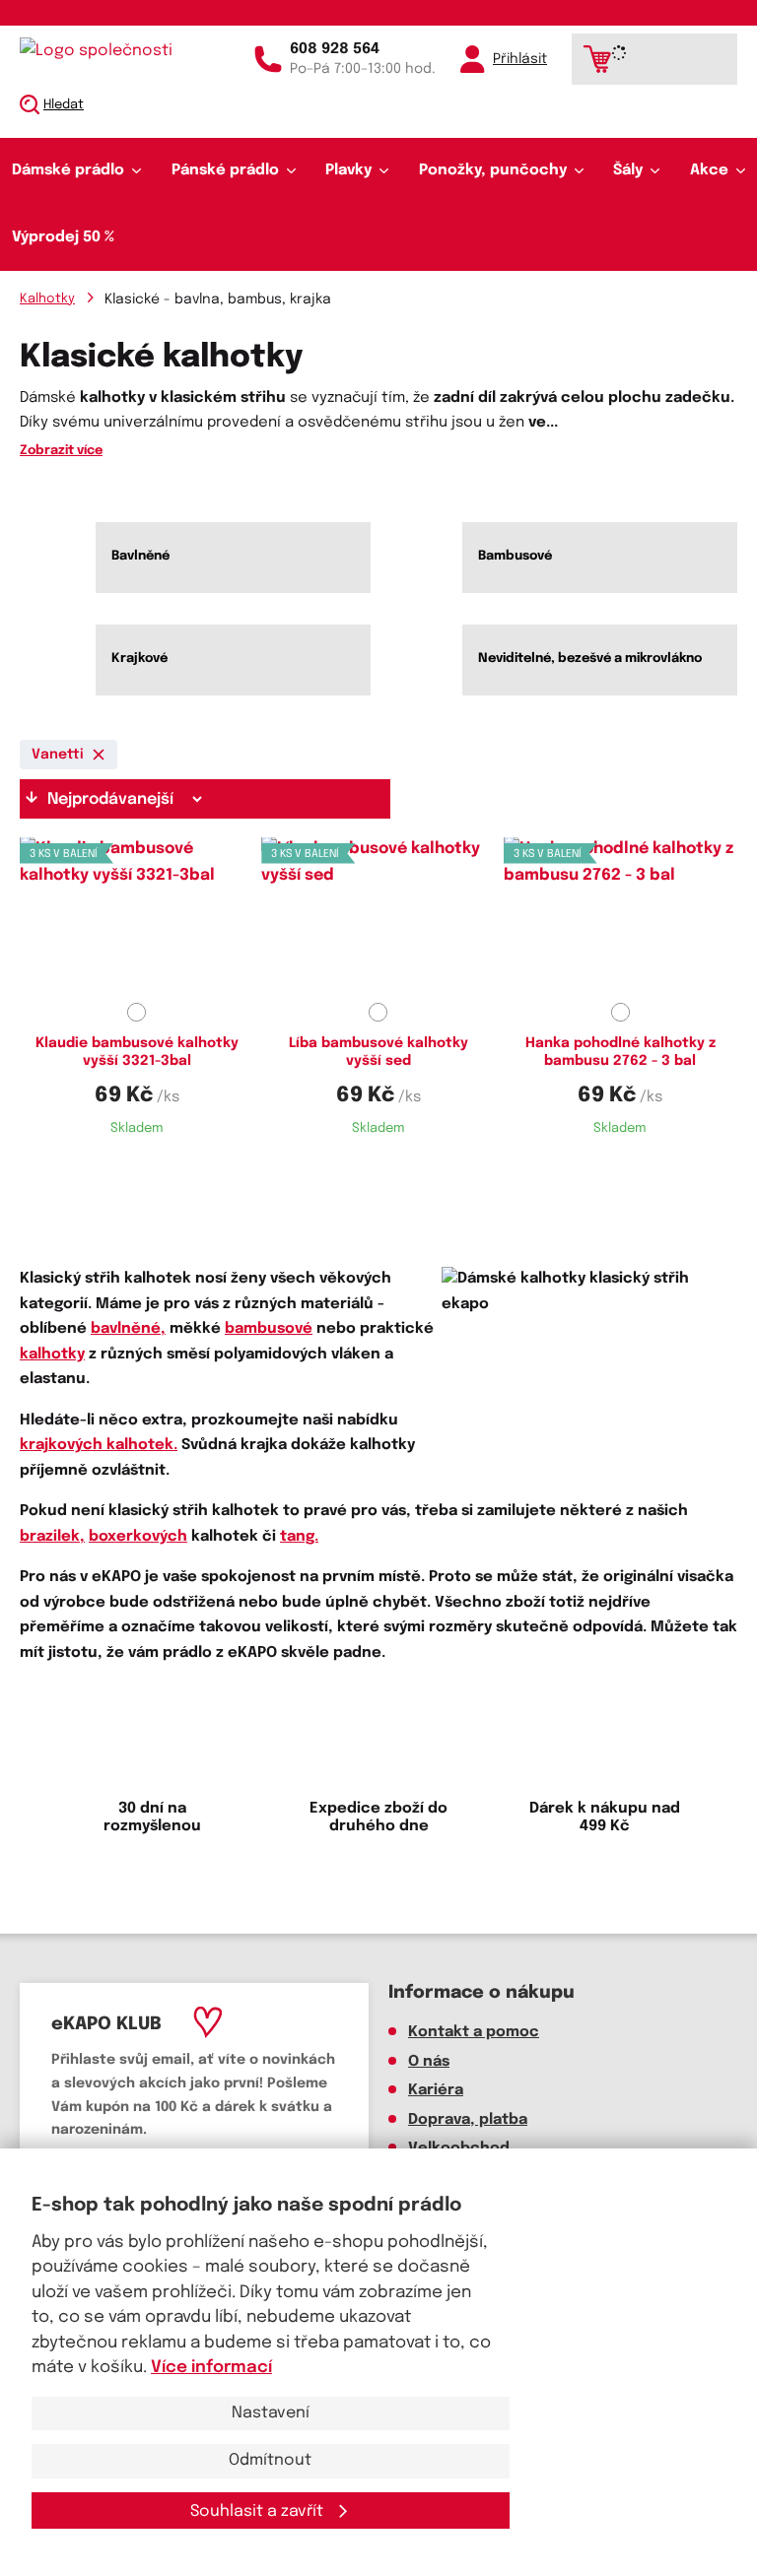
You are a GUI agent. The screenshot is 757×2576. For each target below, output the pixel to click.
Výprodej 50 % (63, 237)
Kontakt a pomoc (474, 2032)
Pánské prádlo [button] (225, 170)
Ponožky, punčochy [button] (493, 170)
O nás (429, 2062)
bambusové (269, 1329)
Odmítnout (270, 2460)
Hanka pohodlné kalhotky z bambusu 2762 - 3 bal (620, 1052)
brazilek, (52, 1537)
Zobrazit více (61, 451)
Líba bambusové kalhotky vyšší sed (378, 1052)
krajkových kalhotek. (99, 1445)
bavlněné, (128, 1329)
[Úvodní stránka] (103, 51)
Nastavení (271, 2413)
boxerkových (138, 1537)
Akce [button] (709, 170)
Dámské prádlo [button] (68, 170)
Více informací (211, 2368)
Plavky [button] (348, 170)
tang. (299, 1537)
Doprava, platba (468, 2120)
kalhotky (52, 1354)
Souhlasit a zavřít (259, 2511)
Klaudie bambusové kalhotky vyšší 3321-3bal (137, 1052)
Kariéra (436, 2090)
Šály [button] (628, 170)
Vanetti (58, 755)
